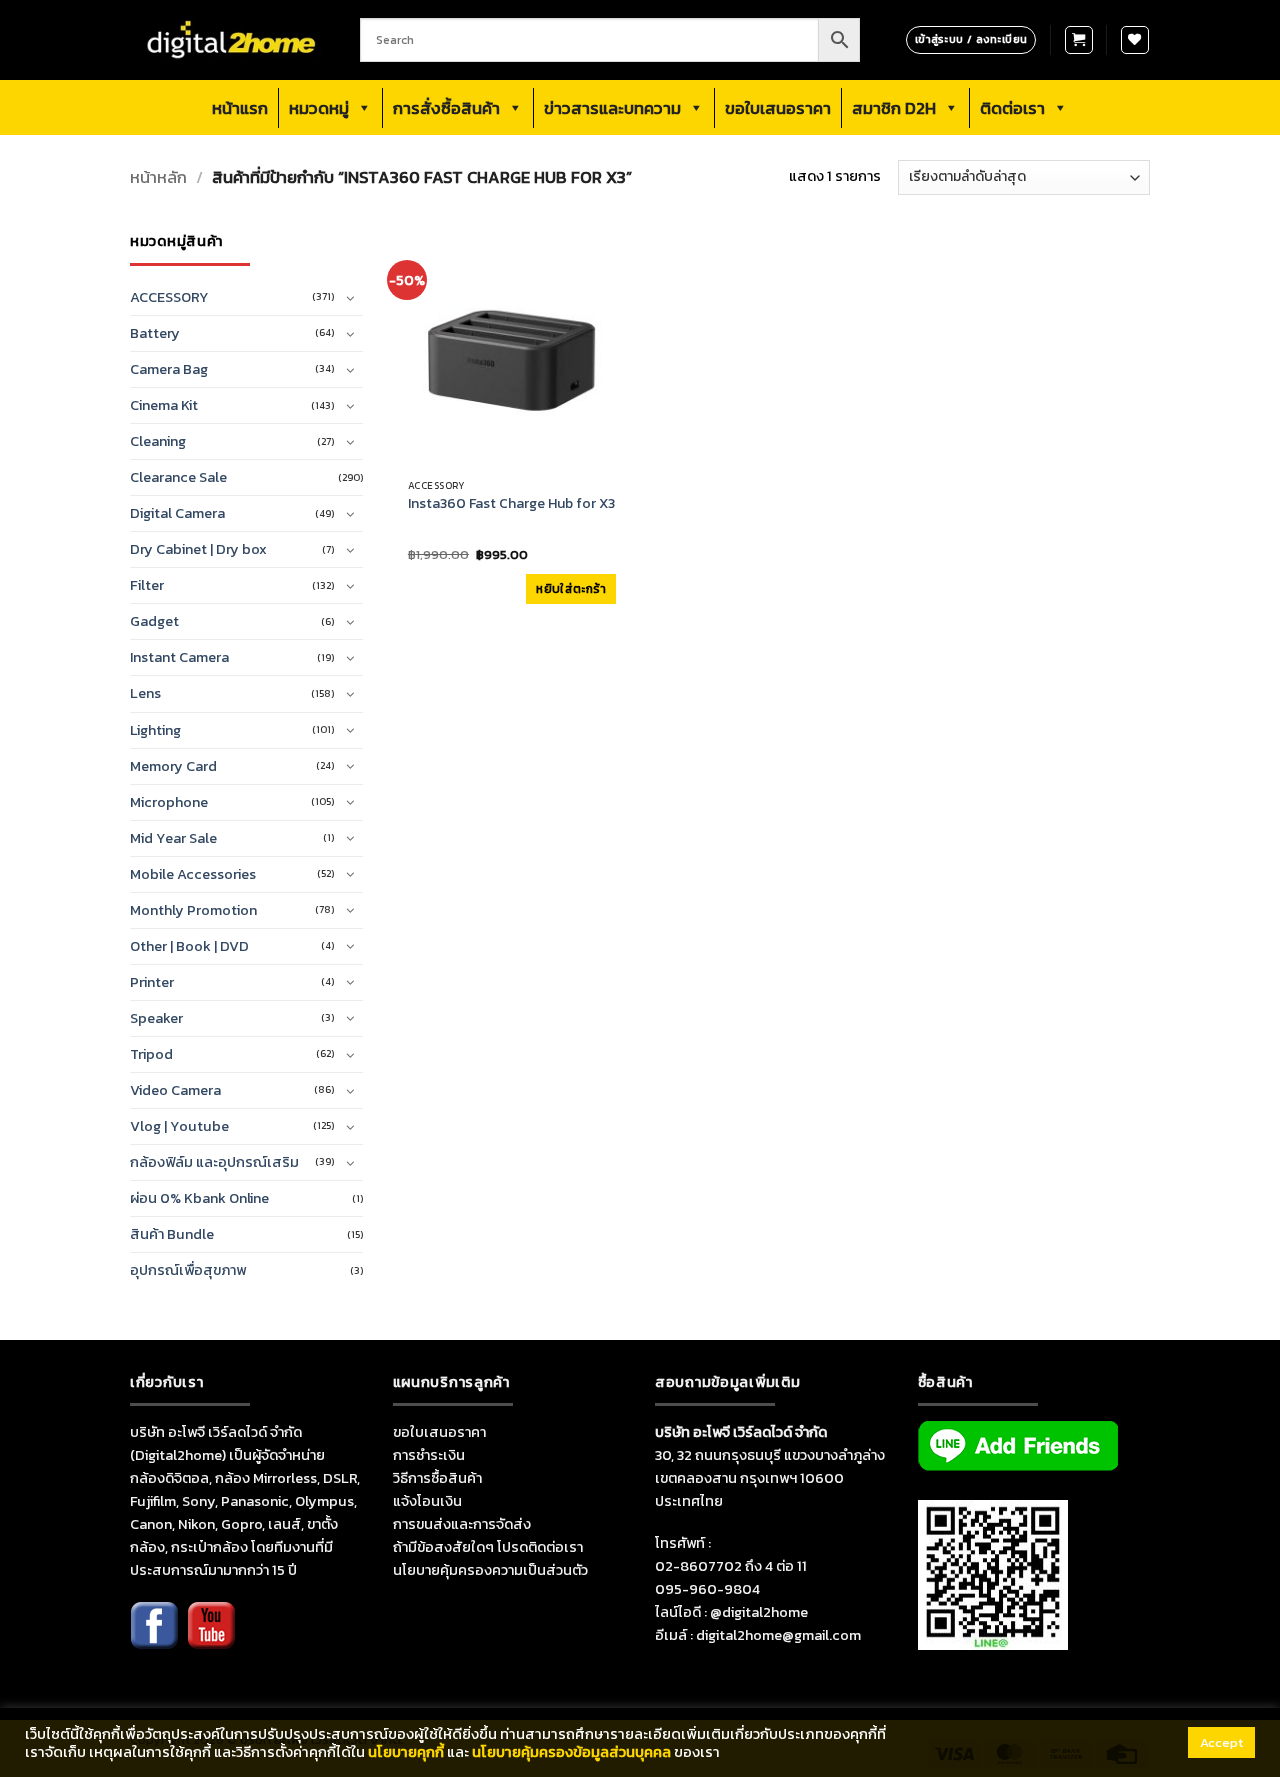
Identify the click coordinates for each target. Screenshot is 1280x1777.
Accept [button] (1221, 1742)
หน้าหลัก (158, 177)
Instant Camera (179, 657)
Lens (145, 693)
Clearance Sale (178, 477)
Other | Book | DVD (189, 946)
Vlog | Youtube (179, 1126)
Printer (152, 982)
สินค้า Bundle (172, 1234)
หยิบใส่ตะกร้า (571, 589)
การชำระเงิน (429, 1455)
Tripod (151, 1054)
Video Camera (175, 1090)
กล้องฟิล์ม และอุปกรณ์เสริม (214, 1162)
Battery (155, 333)
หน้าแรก (240, 108)
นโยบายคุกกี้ (406, 1752)
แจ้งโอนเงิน (427, 1501)
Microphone (169, 802)
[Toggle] (351, 298)
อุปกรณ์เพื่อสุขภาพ (188, 1270)
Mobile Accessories (193, 874)
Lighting (155, 730)
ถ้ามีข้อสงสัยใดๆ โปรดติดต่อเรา (488, 1547)
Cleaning (158, 441)
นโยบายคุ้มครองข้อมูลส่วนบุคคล (571, 1752)
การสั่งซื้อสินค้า (446, 108)
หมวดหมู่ (319, 108)
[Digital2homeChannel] (211, 1639)
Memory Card (173, 766)
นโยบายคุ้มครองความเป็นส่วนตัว (490, 1570)
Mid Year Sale (173, 838)
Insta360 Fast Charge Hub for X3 (511, 504)
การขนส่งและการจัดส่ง (462, 1524)
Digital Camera (177, 513)
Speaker (156, 1018)
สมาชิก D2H (894, 108)
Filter (147, 585)
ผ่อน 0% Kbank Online (199, 1198)
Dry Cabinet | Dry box (198, 549)
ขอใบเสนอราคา (778, 108)
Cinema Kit (164, 405)
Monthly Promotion (193, 910)
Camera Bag (169, 369)
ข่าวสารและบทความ (612, 108)
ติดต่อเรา (1012, 108)
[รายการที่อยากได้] (1135, 40)
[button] (1079, 40)
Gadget (154, 621)
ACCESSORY (169, 297)
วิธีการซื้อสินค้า (437, 1478)
